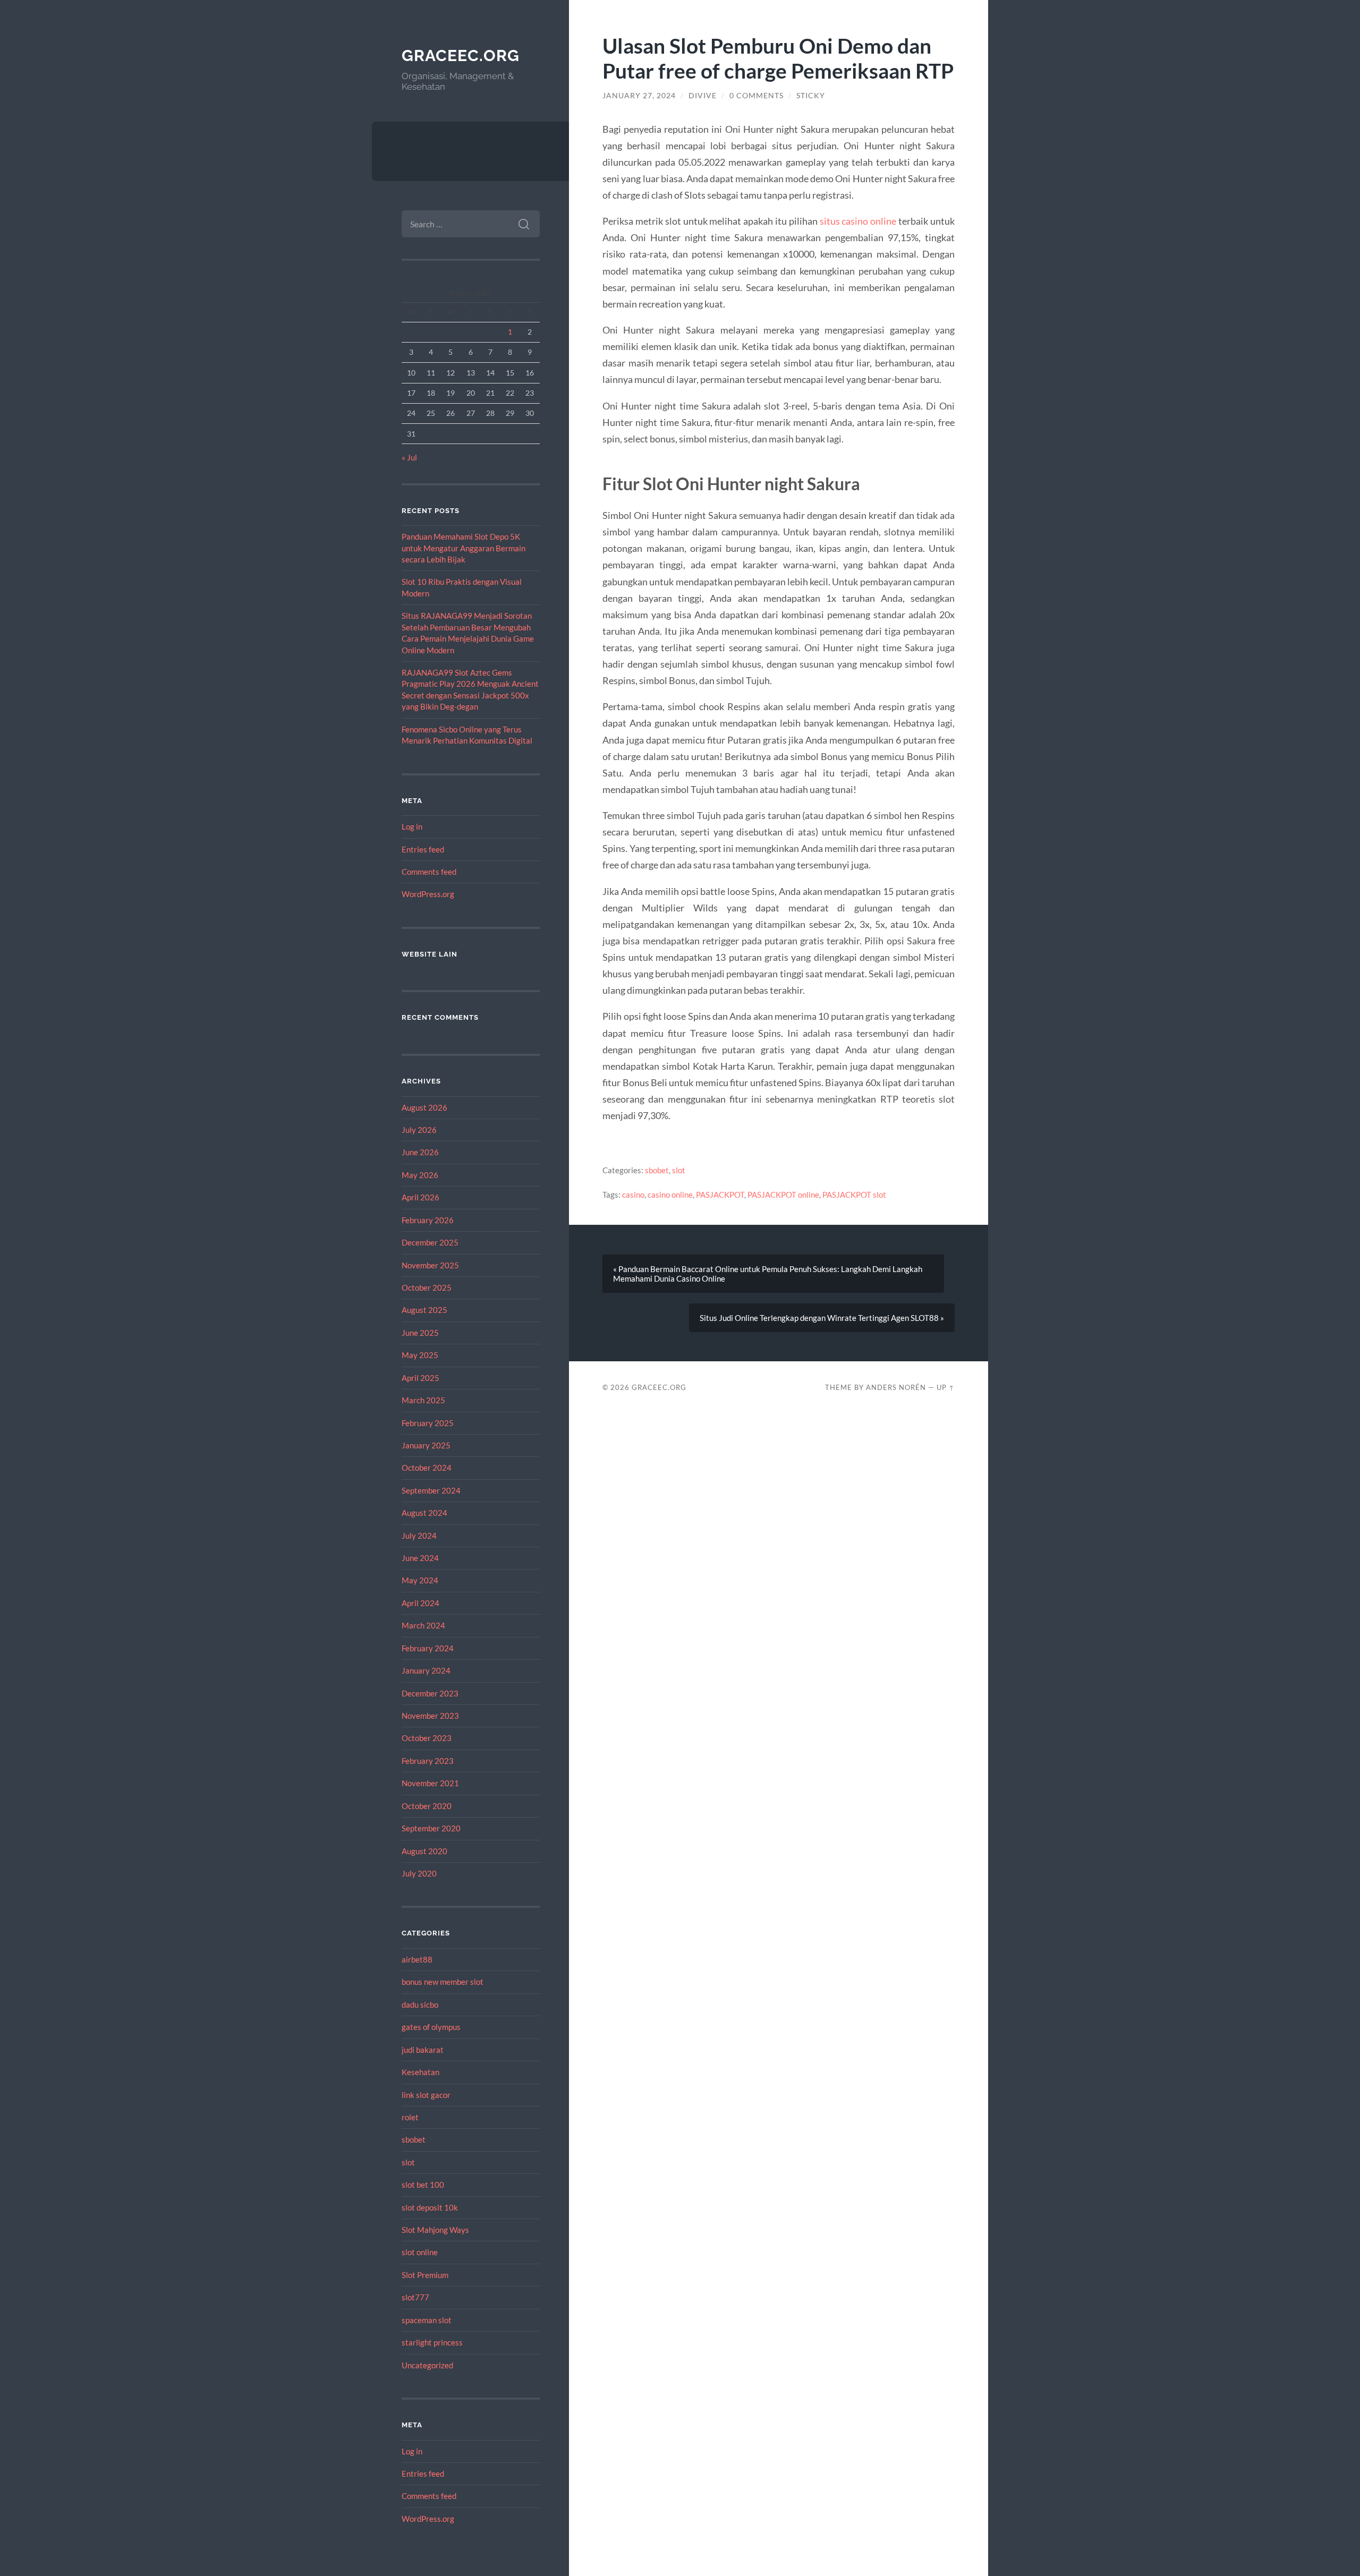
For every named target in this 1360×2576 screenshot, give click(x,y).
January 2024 (426, 1670)
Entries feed (423, 849)
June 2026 (420, 1152)
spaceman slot (427, 2320)
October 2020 (427, 1806)
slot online (420, 2252)
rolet (410, 2117)
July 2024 (419, 1536)
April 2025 (420, 1378)
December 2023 (430, 1693)
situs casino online (858, 221)
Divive (703, 96)
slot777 (415, 2297)
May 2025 (420, 1355)
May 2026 (420, 1175)
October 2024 (427, 1468)
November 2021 (430, 1783)
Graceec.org (461, 56)
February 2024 (428, 1648)
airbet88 (417, 1959)
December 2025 (430, 1242)
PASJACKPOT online (783, 1195)
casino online (670, 1195)
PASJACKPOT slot (854, 1195)
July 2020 (419, 1873)
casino (633, 1195)
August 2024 (424, 1513)
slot (408, 2162)
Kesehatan (420, 2072)
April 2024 (420, 1603)
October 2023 (427, 1738)
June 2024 (420, 1558)
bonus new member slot (443, 1982)
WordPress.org (428, 894)
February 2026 (428, 1220)
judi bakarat (423, 2050)
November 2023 (430, 1716)
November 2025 (430, 1265)
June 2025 (420, 1333)
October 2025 (427, 1287)
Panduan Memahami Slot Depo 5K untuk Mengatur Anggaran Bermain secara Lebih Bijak (464, 548)
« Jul (409, 457)
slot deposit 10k (430, 2207)
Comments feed (429, 872)
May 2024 (420, 1580)
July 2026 (419, 1130)
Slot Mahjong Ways (435, 2230)
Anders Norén (896, 1387)
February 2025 (428, 1423)
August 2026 (424, 1107)
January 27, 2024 (639, 96)
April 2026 (420, 1197)
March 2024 (423, 1625)
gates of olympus (431, 2027)
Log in (412, 826)
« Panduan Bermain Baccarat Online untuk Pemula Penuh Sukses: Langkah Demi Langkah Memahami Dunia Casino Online (768, 1274)
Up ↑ (946, 1387)
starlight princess (432, 2342)
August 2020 (424, 1851)
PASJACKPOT (720, 1195)
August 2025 (424, 1310)
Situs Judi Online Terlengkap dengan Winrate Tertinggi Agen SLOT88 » (822, 1318)
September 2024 (431, 1490)
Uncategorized (427, 2365)
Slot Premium (425, 2275)
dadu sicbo (420, 2004)
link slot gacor (426, 2095)
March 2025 (423, 1400)
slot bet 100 (423, 2185)
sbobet (414, 2139)
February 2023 (428, 1761)
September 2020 (431, 1828)
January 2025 (426, 1445)
